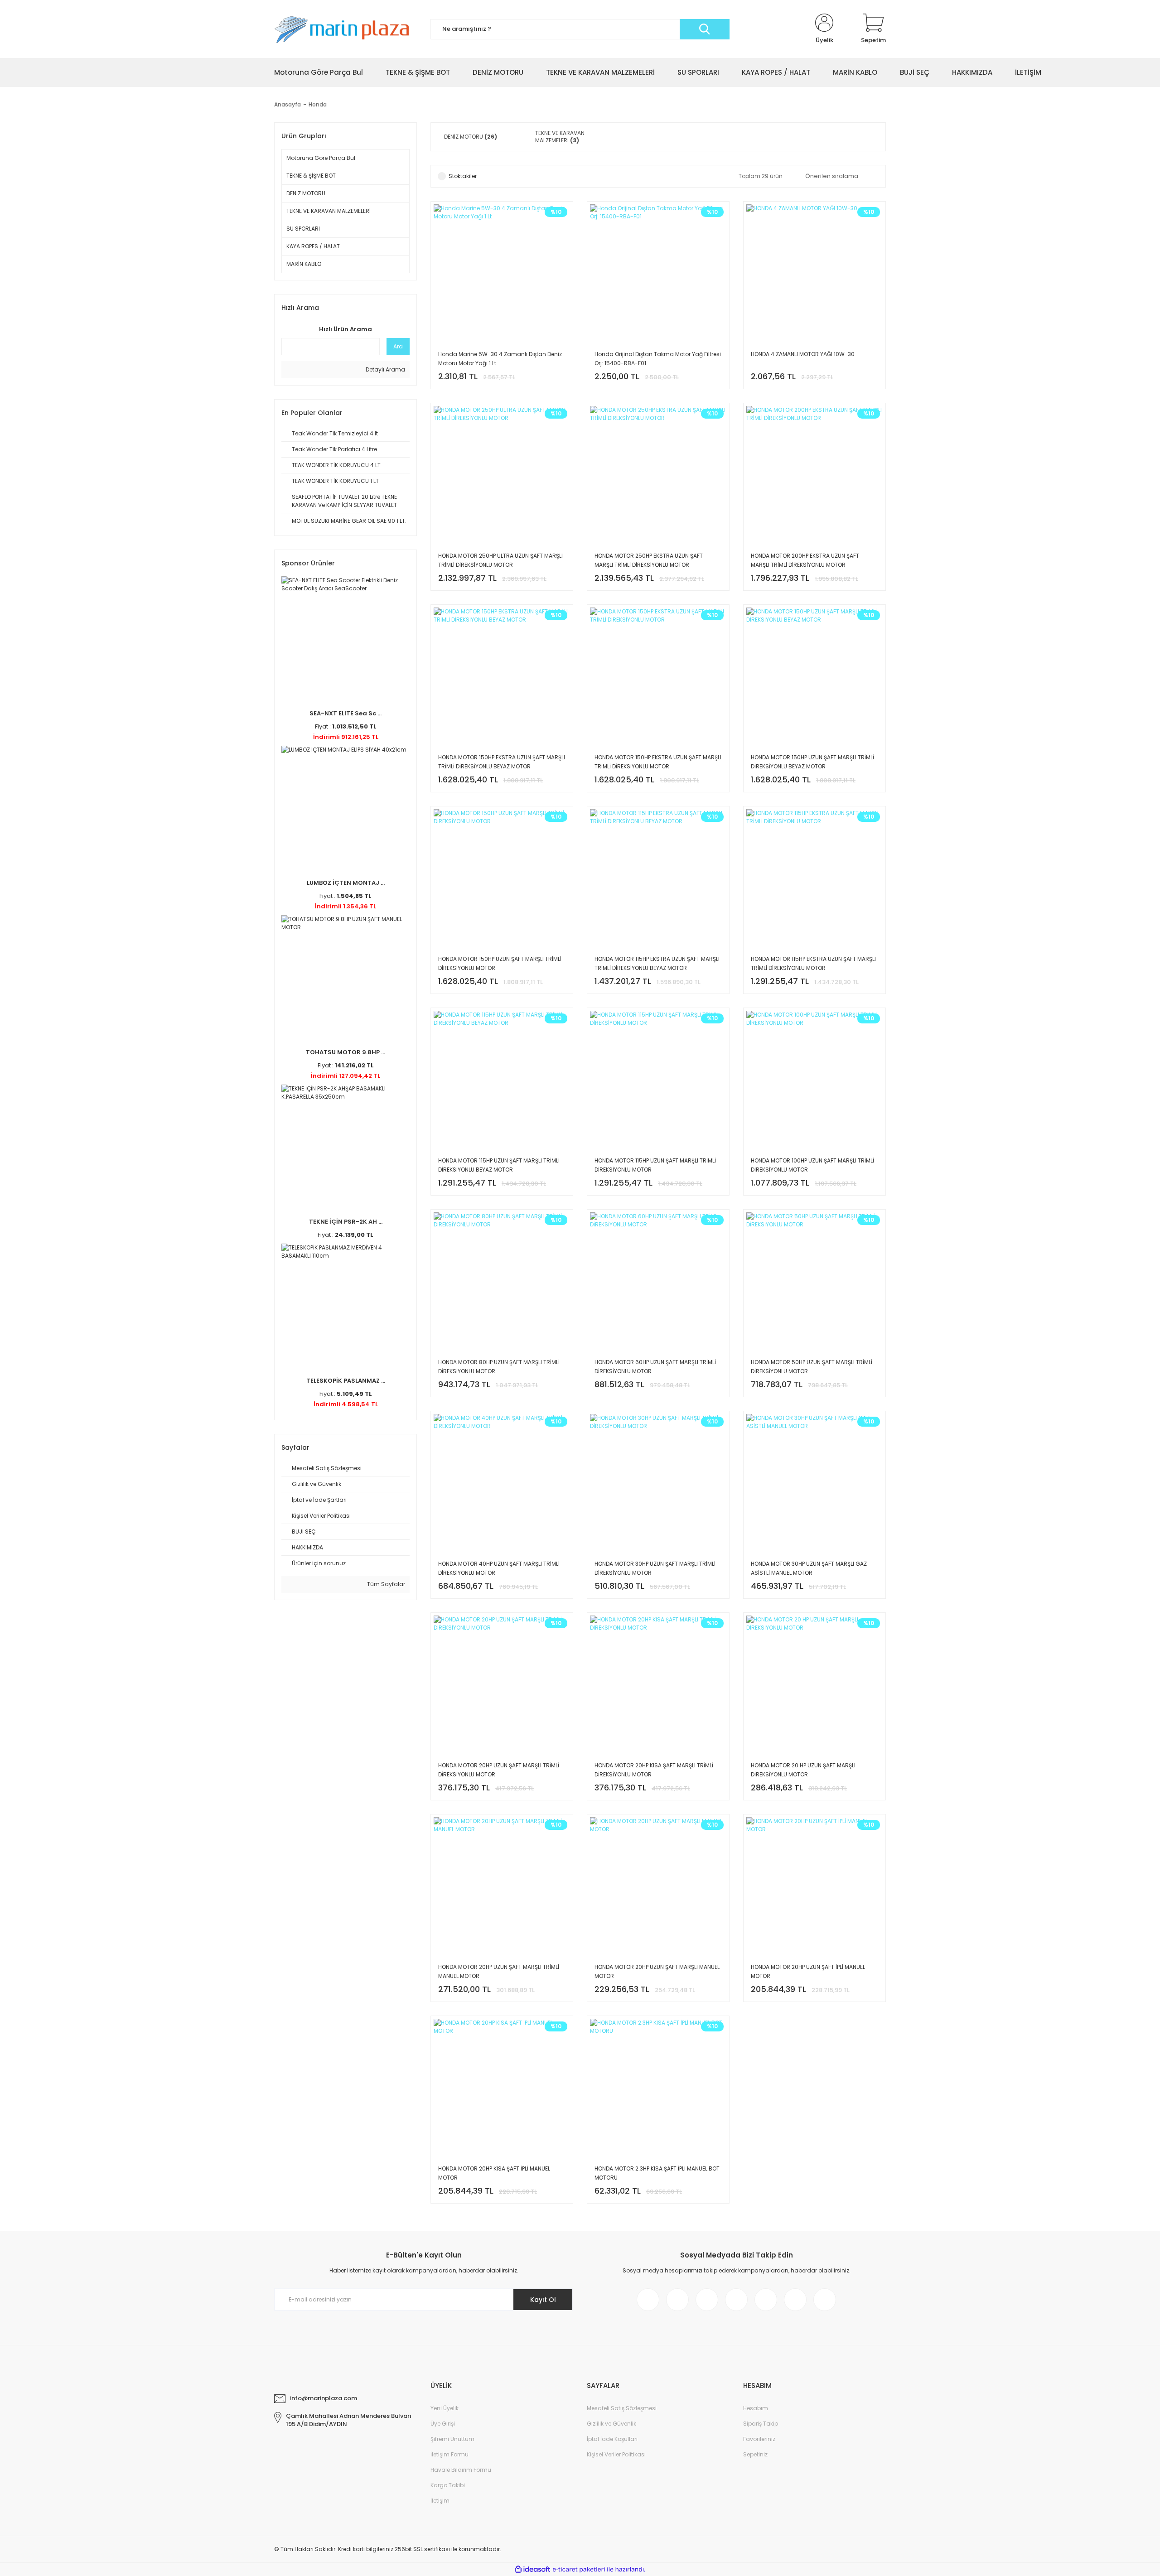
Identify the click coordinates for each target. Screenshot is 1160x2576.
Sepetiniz (755, 2454)
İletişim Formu (449, 2454)
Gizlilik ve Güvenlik (611, 2424)
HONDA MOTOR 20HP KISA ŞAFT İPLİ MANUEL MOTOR (494, 2173)
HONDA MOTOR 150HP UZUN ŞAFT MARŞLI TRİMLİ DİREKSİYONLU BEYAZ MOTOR (812, 762)
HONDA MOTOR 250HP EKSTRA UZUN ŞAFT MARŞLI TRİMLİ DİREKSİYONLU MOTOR (649, 560)
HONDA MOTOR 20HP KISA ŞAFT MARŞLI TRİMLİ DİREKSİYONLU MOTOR (654, 1770)
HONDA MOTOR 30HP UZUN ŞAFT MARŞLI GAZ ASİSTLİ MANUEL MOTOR (809, 1568)
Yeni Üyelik (445, 2408)
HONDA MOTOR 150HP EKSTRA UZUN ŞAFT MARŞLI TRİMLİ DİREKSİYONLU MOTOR (658, 762)
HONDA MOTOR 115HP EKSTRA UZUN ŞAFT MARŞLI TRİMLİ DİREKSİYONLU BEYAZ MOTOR (657, 963)
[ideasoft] (532, 2569)
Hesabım (756, 2408)
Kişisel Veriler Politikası (616, 2454)
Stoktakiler (463, 176)
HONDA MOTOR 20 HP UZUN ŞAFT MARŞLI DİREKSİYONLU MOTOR (803, 1770)
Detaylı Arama (385, 369)
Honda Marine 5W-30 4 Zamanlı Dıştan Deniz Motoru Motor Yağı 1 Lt (500, 359)
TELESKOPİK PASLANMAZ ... (346, 1381)
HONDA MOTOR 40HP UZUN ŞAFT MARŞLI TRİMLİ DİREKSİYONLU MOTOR (499, 1568)
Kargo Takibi (448, 2485)
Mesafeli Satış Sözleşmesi (622, 2408)
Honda (318, 104)
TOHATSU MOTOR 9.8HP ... (346, 1052)
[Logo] (346, 29)
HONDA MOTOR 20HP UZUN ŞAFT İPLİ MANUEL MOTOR (808, 1971)
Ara (398, 346)
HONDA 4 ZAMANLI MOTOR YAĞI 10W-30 (803, 354)
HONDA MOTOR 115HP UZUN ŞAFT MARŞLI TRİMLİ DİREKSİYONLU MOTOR (655, 1165)
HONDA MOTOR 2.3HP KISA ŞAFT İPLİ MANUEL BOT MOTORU (657, 2173)
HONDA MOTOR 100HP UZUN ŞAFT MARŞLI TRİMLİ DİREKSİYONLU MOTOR (812, 1165)
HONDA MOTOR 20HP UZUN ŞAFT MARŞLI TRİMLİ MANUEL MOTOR (499, 1971)
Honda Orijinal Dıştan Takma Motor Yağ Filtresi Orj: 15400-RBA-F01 (658, 359)
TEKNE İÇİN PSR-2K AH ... (346, 1222)
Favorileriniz (759, 2439)
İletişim (440, 2501)
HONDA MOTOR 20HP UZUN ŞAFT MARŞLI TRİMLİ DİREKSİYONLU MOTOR (499, 1770)
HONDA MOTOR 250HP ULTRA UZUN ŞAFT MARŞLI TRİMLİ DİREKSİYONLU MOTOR (500, 560)
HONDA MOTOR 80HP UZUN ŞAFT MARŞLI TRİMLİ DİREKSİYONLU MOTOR (499, 1367)
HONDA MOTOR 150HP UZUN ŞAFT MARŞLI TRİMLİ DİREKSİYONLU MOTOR (500, 963)
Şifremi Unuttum (452, 2439)
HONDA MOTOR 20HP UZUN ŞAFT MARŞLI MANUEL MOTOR (657, 1971)
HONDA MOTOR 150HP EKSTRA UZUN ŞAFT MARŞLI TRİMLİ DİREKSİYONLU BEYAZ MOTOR (502, 762)
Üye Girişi (443, 2424)
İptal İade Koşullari (612, 2439)
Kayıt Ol (543, 2300)
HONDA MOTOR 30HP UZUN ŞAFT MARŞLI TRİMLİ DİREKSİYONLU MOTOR (655, 1568)
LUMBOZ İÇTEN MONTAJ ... (346, 883)
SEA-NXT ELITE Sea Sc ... (346, 713)
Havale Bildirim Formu (461, 2470)
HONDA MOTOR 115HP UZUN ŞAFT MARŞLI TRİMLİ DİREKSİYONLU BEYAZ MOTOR (499, 1165)
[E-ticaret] (579, 2570)
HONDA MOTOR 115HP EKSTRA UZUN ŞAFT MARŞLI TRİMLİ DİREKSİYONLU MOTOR (813, 963)
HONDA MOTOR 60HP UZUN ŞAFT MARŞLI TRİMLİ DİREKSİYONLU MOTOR (655, 1367)
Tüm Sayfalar (385, 1584)
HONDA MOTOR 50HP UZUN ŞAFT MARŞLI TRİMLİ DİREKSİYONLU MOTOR (812, 1367)
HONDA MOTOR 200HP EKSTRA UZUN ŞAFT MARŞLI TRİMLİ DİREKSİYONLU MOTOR (805, 560)
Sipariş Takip (761, 2424)
